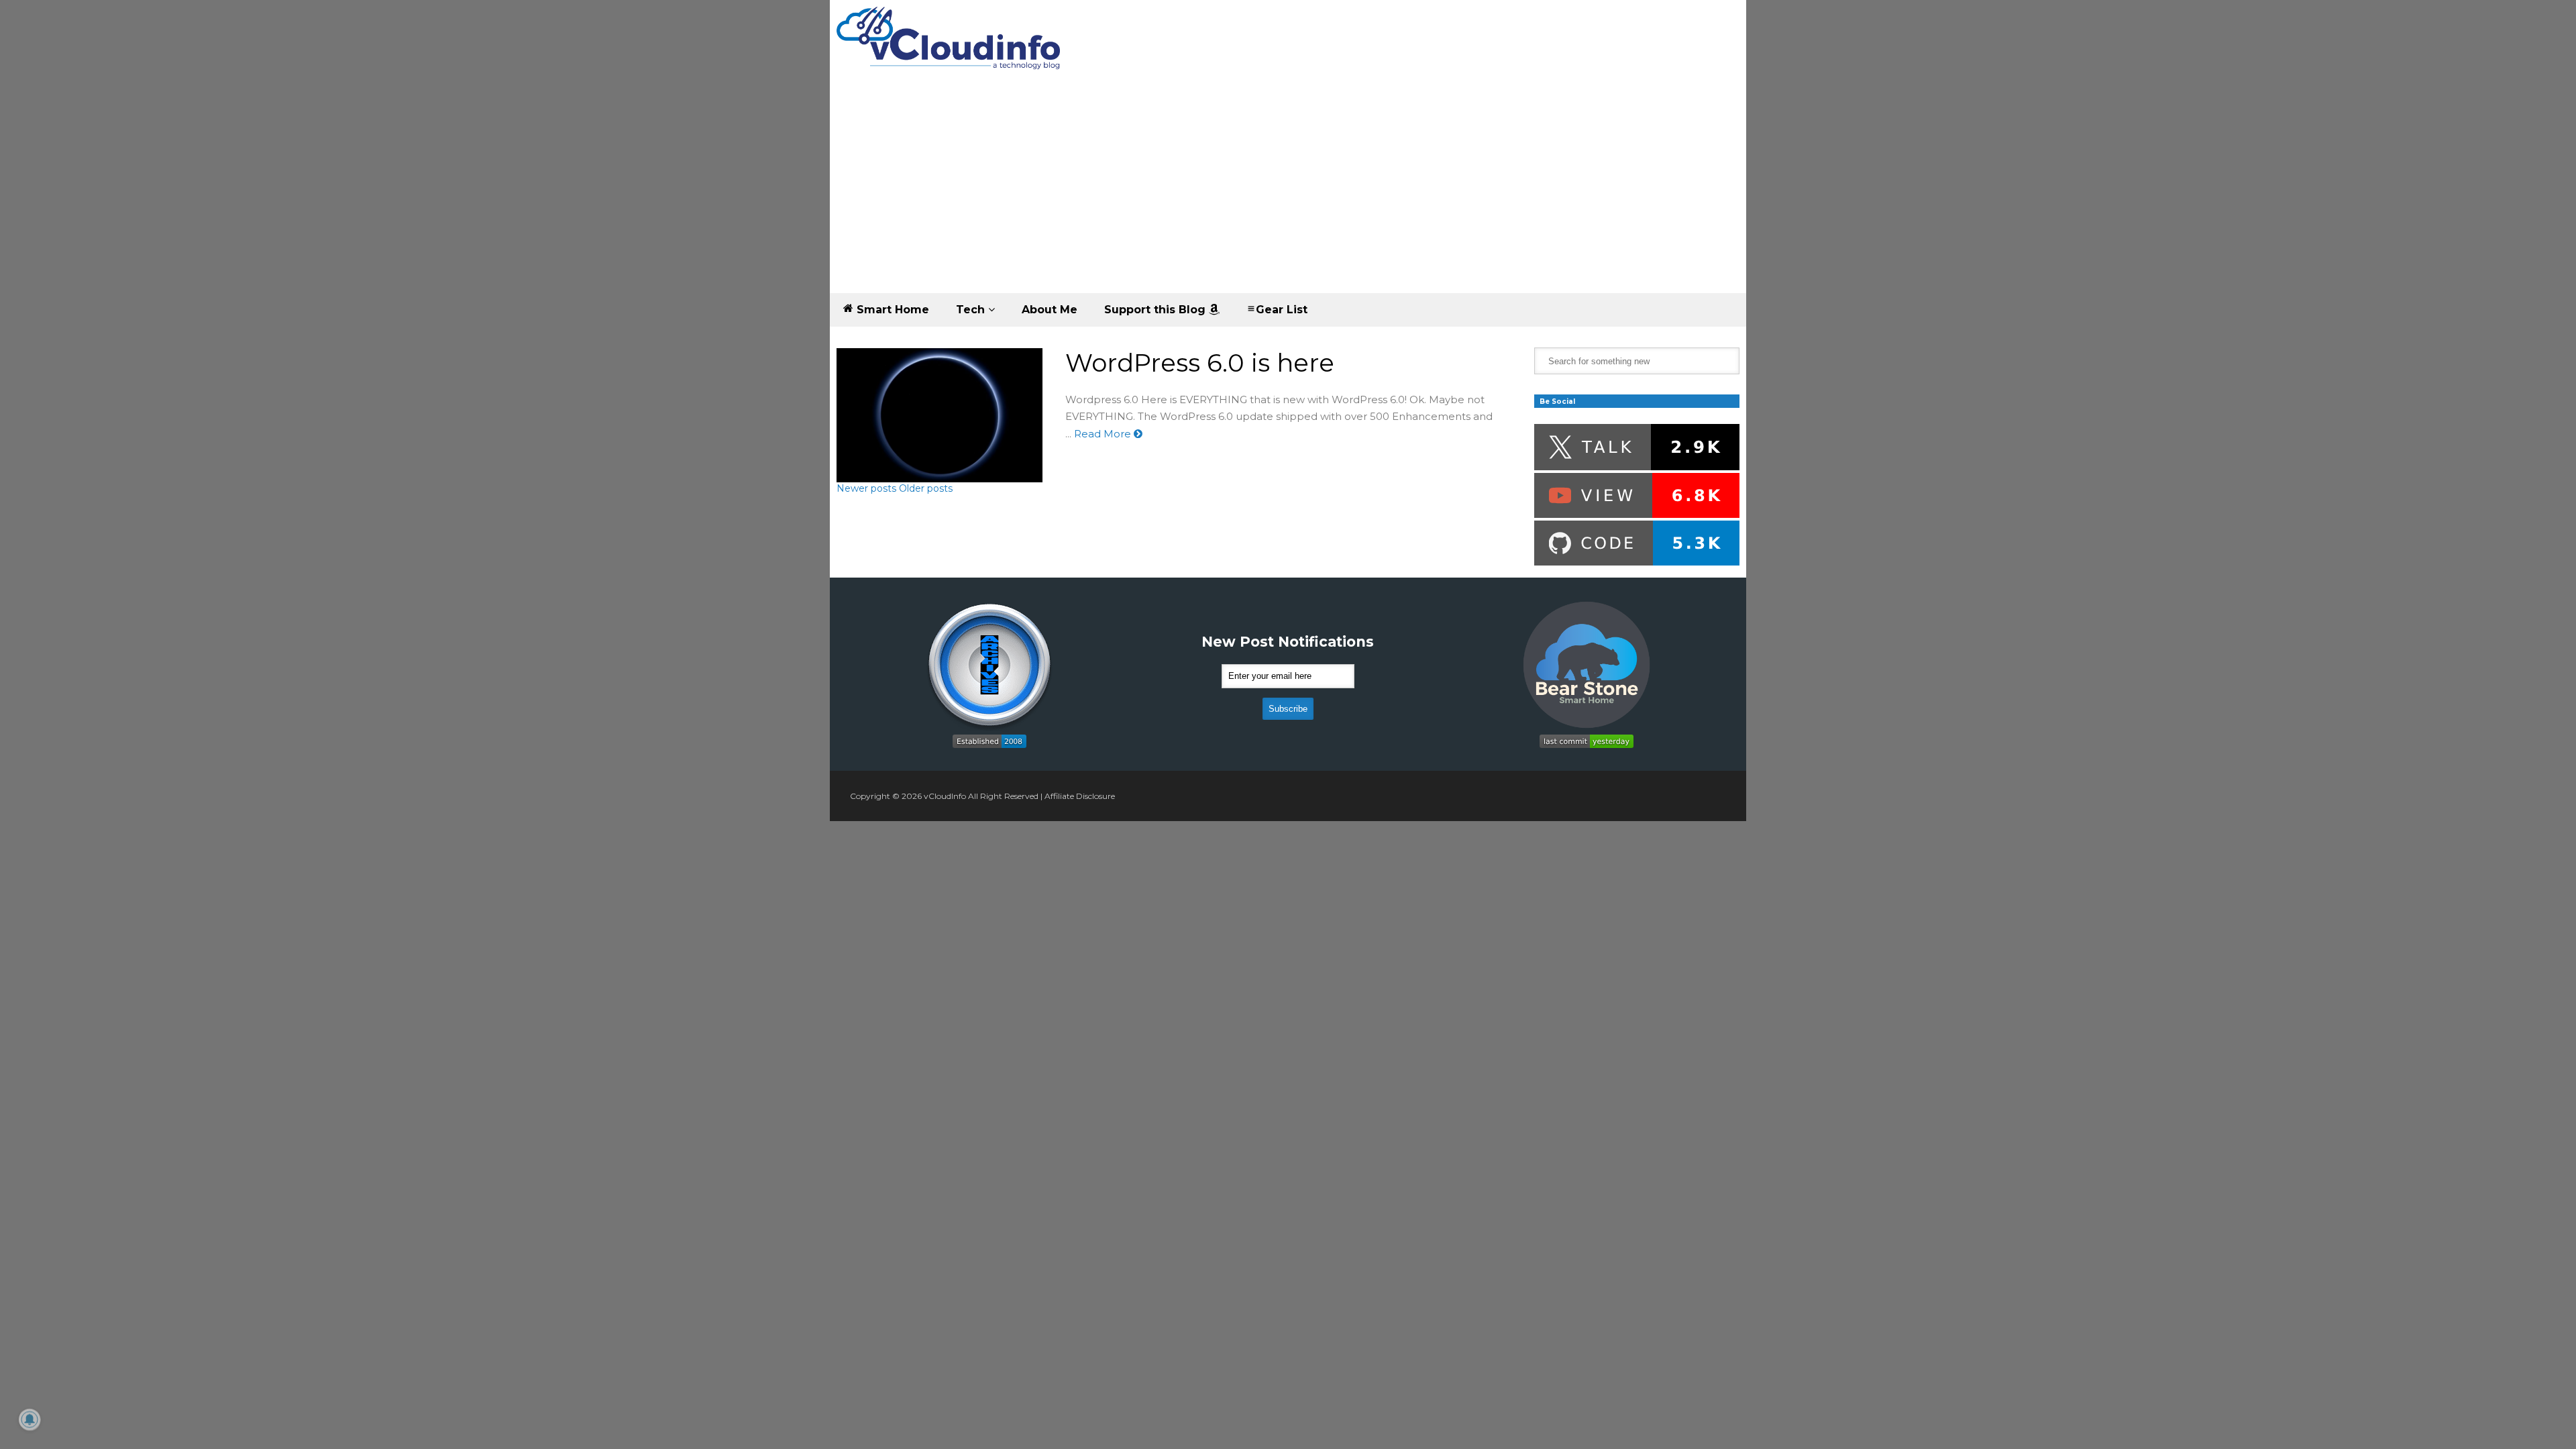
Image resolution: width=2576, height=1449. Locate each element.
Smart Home (891, 310)
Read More (1104, 434)
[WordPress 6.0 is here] (940, 415)
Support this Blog (1157, 310)
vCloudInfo (945, 796)
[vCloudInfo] (951, 49)
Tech (972, 310)
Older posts (926, 488)
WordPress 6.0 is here (1200, 363)
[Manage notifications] (30, 1419)
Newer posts (866, 488)
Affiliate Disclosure (1080, 796)
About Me (1050, 310)
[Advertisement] (1288, 193)
